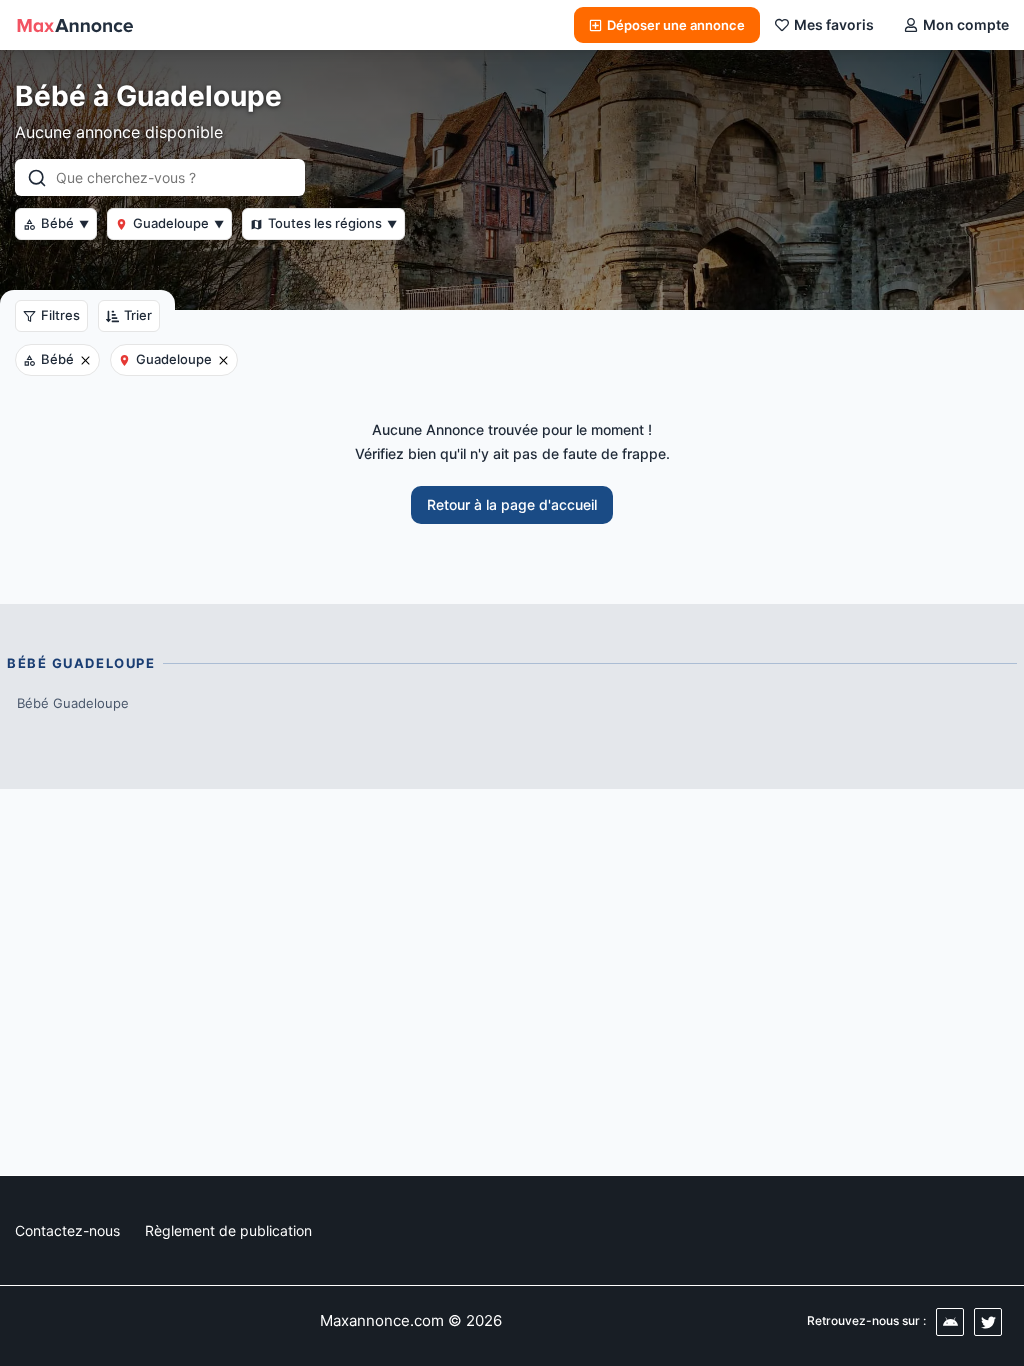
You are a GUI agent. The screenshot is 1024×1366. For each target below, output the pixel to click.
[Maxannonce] (75, 25)
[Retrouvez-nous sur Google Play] (950, 1322)
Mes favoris (834, 24)
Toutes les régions (332, 223)
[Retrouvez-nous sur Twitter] (988, 1322)
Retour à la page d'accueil (512, 504)
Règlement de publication (228, 1230)
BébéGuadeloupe (73, 703)
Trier (138, 315)
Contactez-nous (67, 1230)
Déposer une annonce (676, 25)
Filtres (60, 315)
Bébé (65, 223)
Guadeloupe (178, 223)
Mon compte (966, 24)
